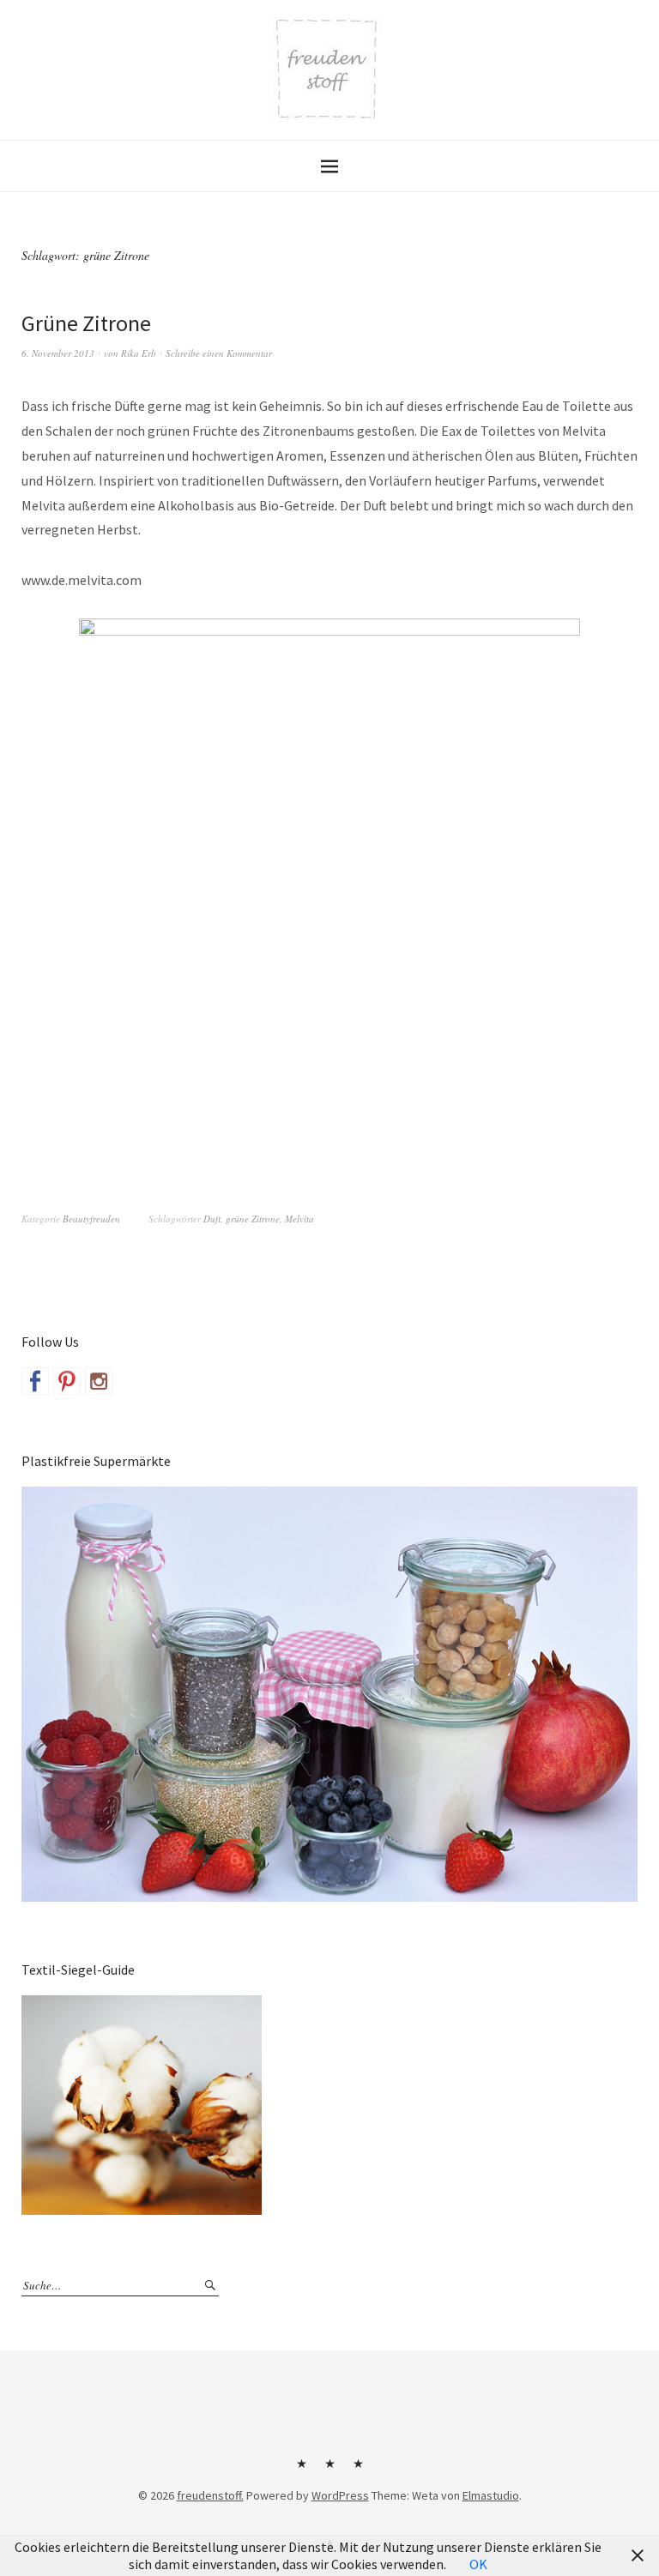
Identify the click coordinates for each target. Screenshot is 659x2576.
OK (478, 2564)
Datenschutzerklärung (358, 2470)
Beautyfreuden (91, 1219)
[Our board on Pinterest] (67, 1381)
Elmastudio (491, 2495)
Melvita (299, 1219)
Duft (212, 1219)
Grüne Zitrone (86, 323)
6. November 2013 (58, 353)
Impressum (329, 2470)
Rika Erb (139, 353)
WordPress (340, 2495)
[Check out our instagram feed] (99, 1381)
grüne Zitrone (253, 1219)
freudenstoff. (210, 2495)
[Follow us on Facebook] (35, 1381)
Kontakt (301, 2470)
